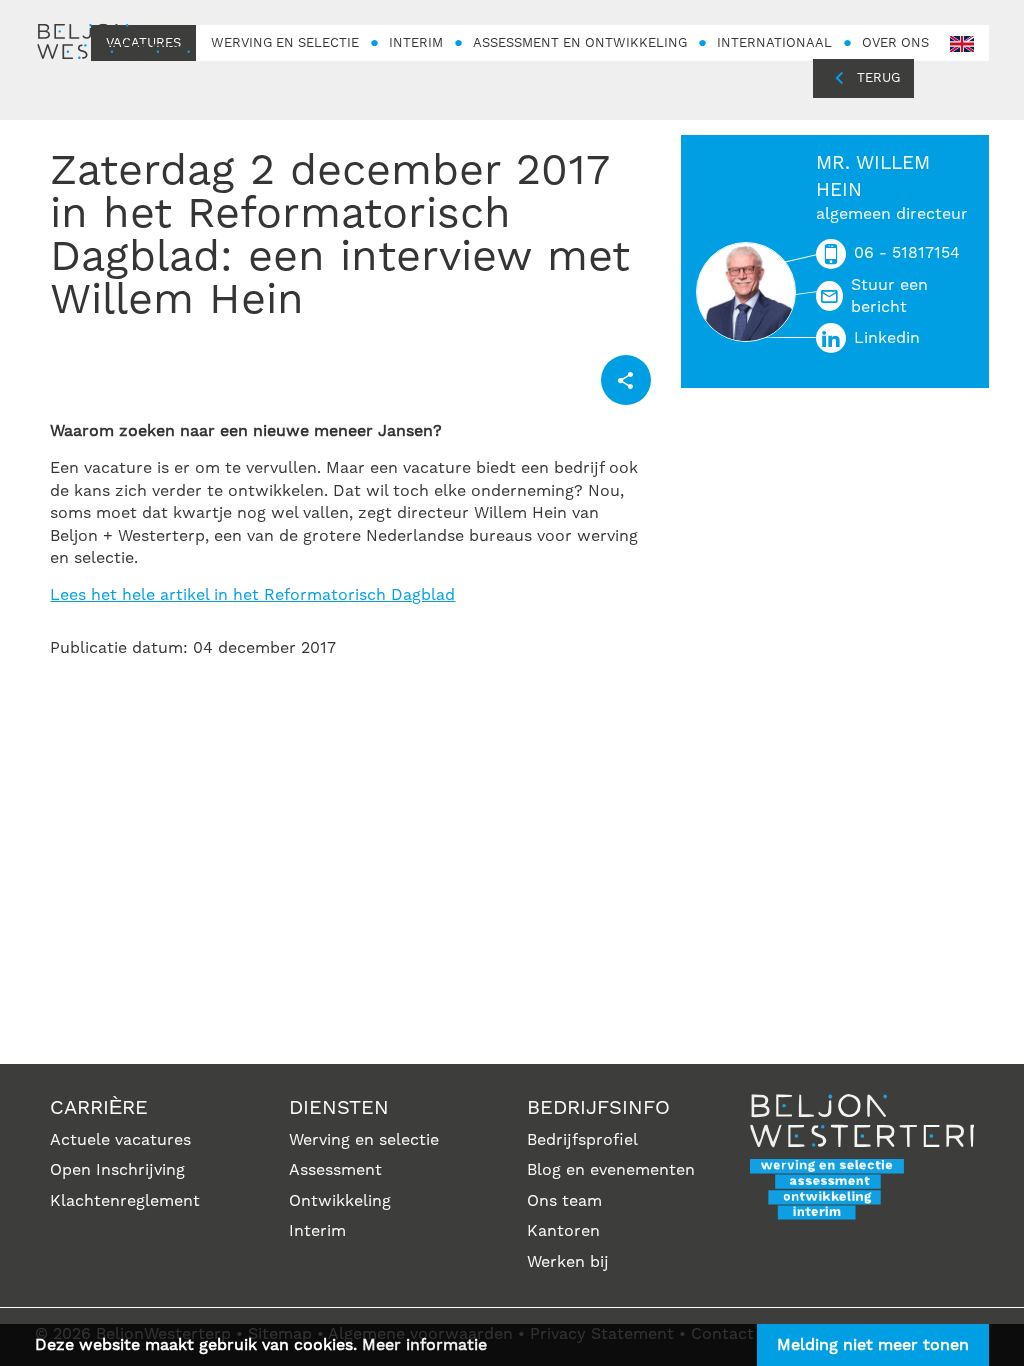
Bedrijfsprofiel (582, 1140)
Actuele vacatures (120, 1140)
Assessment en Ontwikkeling (580, 43)
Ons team (564, 1201)
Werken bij (568, 1262)
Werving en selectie (364, 1140)
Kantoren (563, 1231)
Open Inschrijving (117, 1170)
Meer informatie (424, 1345)
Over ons (895, 43)
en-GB (962, 44)
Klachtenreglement (125, 1201)
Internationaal (774, 43)
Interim (416, 43)
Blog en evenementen (611, 1170)
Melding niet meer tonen (873, 1345)
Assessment (335, 1170)
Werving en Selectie (285, 43)
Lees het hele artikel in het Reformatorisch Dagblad (252, 595)
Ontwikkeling (340, 1201)
